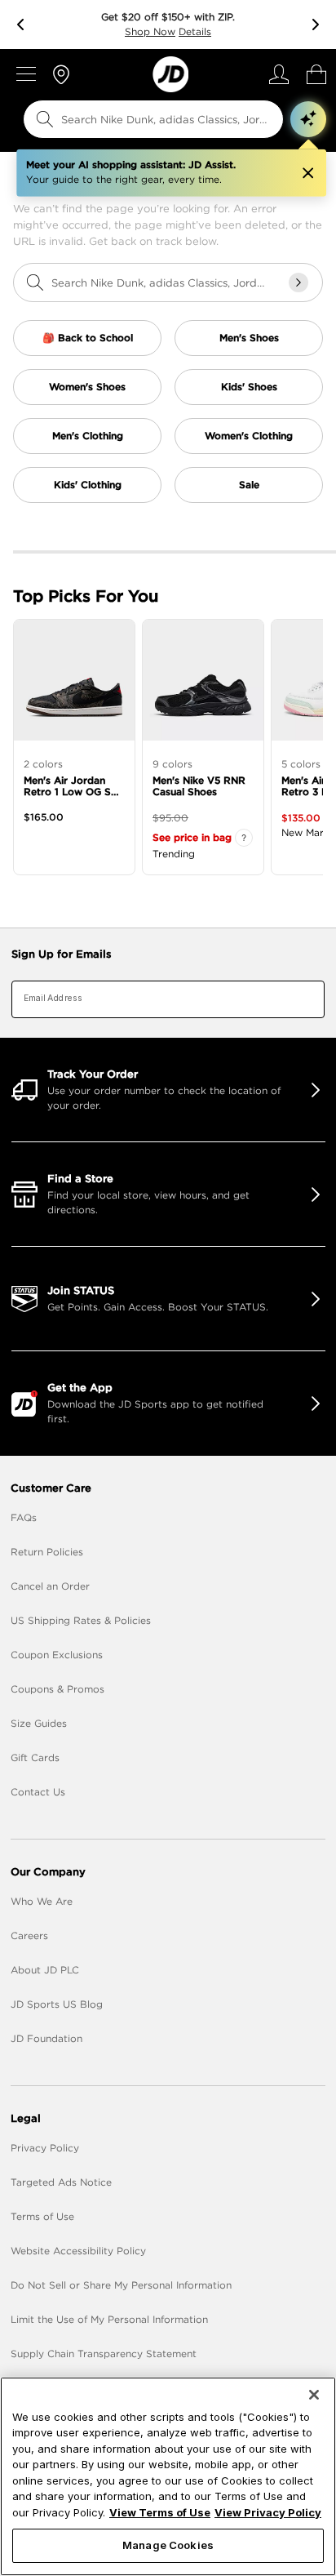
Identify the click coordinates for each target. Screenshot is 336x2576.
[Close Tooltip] (307, 173)
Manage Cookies (168, 2545)
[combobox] (142, 119)
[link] (170, 74)
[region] (168, 2476)
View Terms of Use (160, 2512)
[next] (316, 24)
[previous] (20, 24)
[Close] (314, 2395)
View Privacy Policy (268, 2512)
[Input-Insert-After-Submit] (298, 283)
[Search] (45, 119)
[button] (308, 119)
